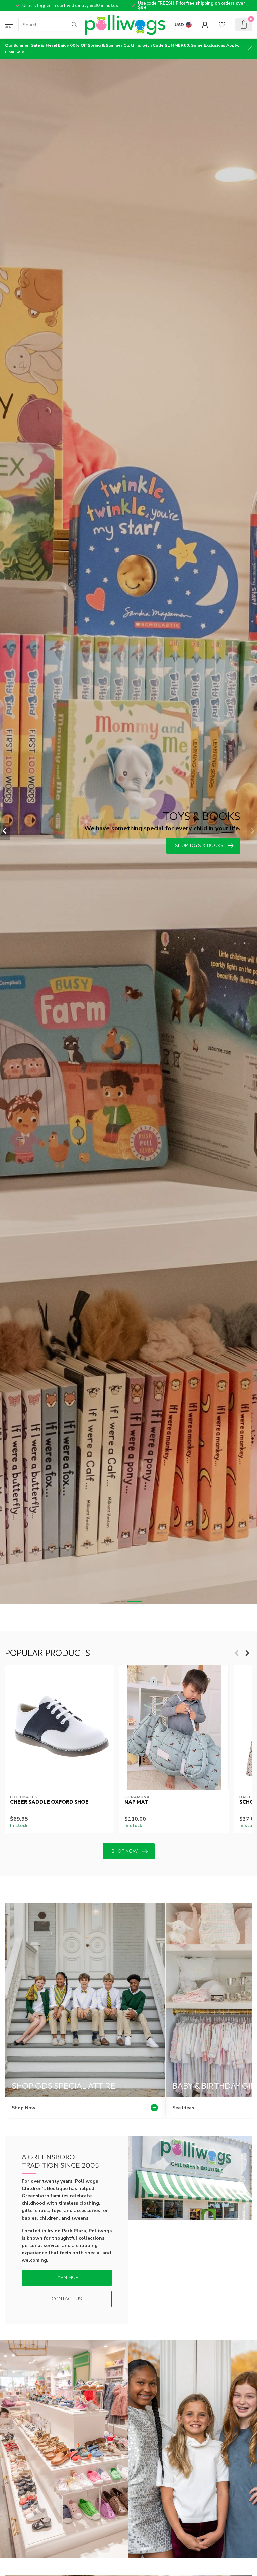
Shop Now (124, 1851)
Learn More (67, 2278)
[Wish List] (222, 25)
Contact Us (67, 2299)
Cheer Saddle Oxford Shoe (49, 1802)
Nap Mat (136, 1802)
